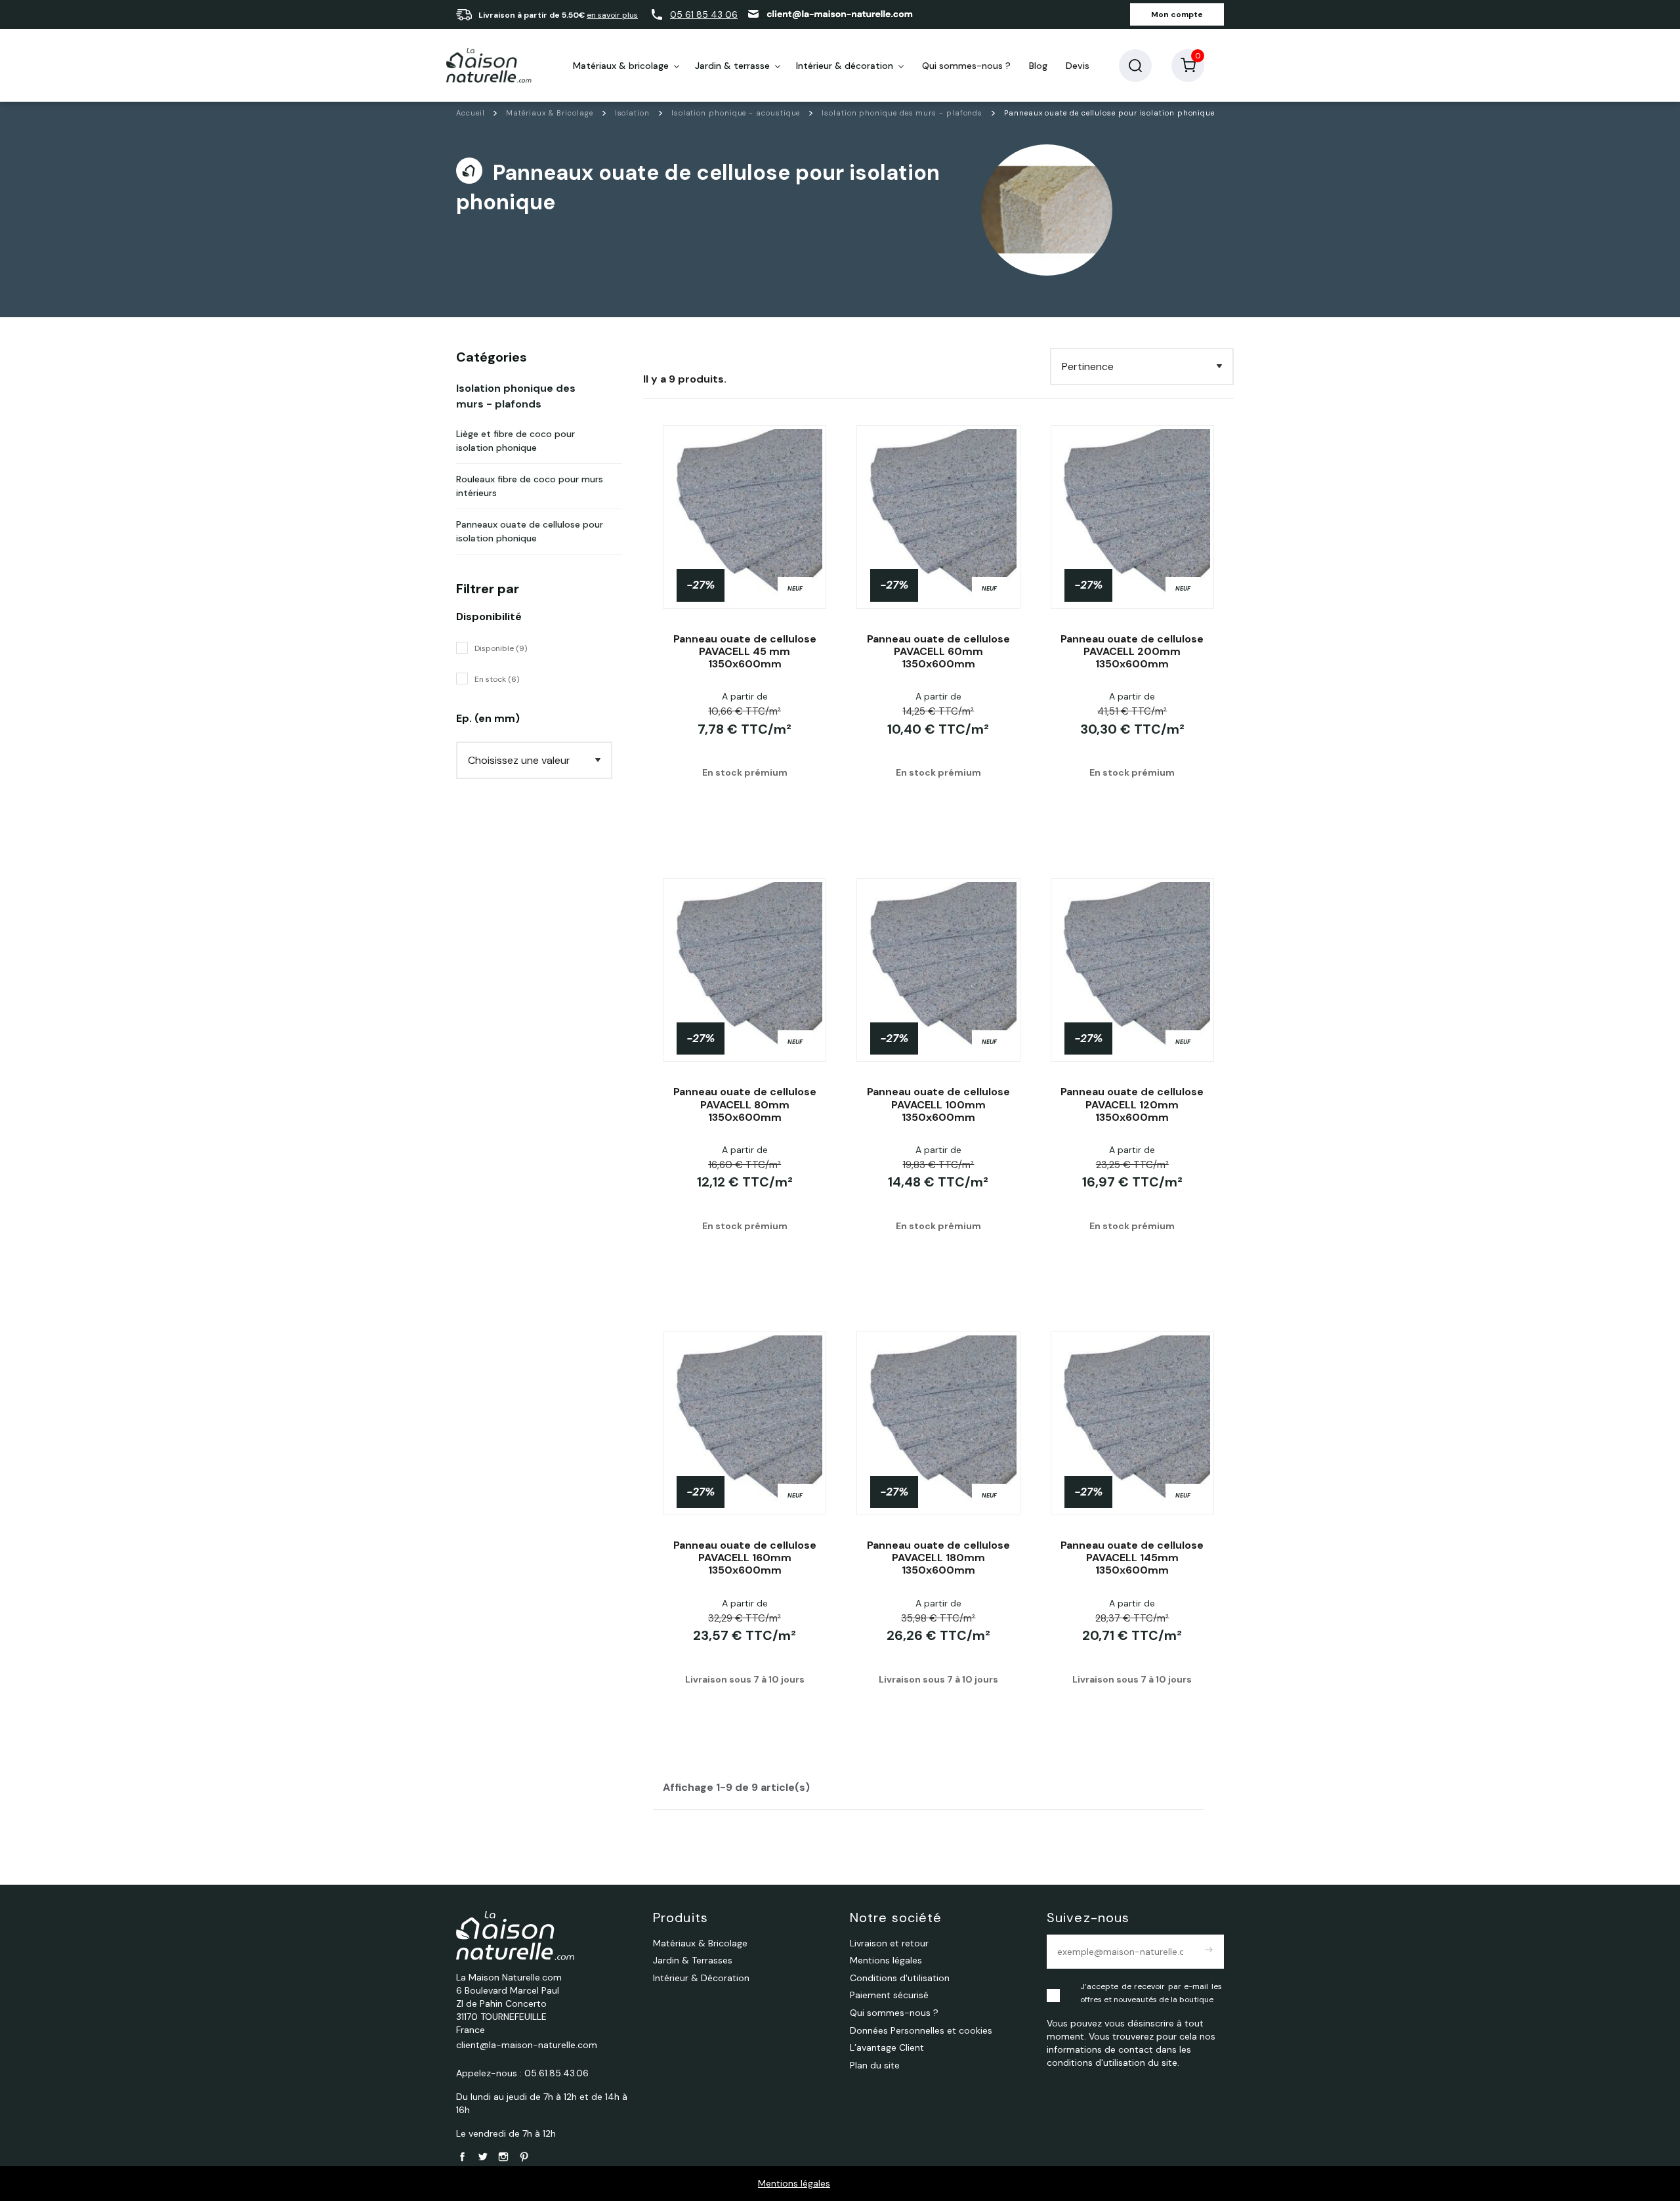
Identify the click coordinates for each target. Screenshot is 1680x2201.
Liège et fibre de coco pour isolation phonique (515, 441)
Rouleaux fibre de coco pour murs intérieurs (530, 486)
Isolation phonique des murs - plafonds (516, 396)
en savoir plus (612, 15)
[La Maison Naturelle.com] (489, 66)
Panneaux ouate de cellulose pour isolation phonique (530, 531)
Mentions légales (794, 2183)
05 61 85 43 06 (704, 14)
